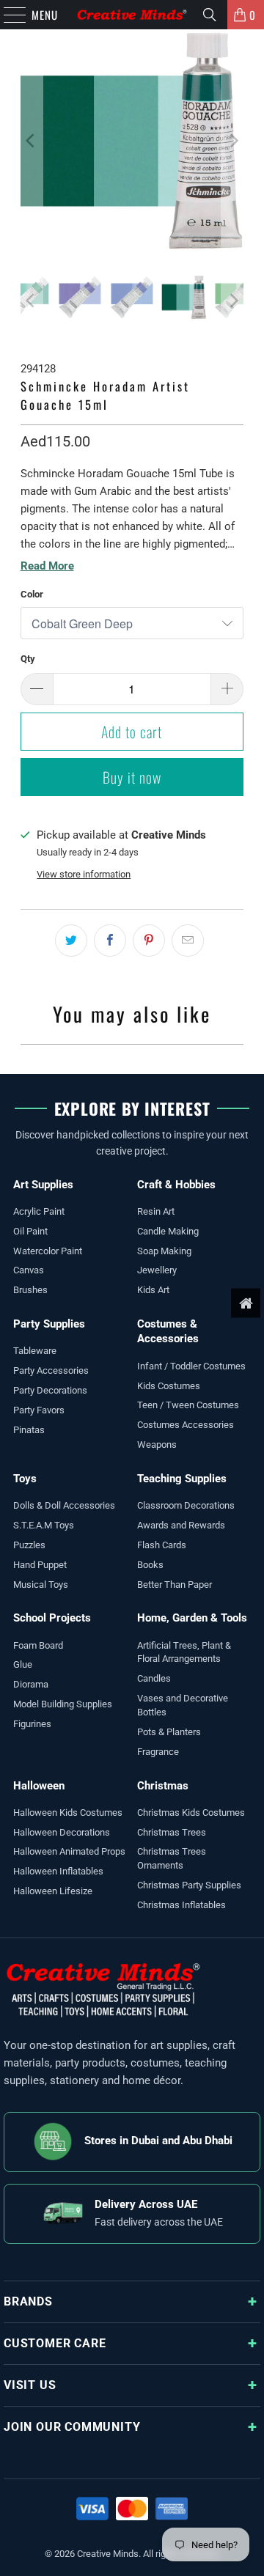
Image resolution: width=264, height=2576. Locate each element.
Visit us (30, 2385)
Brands (28, 2301)
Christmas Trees (172, 1832)
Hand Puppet (40, 1565)
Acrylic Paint (39, 1211)
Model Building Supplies (63, 1704)
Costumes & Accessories (168, 1331)
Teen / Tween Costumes (188, 1405)
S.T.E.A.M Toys (44, 1525)
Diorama (31, 1684)
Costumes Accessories (186, 1425)
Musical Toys (41, 1585)
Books (150, 1565)
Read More (47, 566)
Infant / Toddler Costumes (191, 1366)
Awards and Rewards (181, 1525)
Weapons (157, 1445)
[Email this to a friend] (188, 941)
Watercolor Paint (48, 1251)
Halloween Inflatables (58, 1871)
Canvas (29, 1270)
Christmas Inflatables (181, 1905)
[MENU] (7, 15)
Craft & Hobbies (176, 1185)
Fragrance (158, 1752)
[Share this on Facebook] (110, 941)
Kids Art (153, 1290)
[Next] (232, 141)
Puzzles (29, 1545)
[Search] (210, 15)
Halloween (39, 1786)
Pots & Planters (169, 1732)
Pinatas (29, 1430)
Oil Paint (30, 1231)
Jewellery (157, 1270)
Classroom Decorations (186, 1505)
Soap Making (164, 1251)
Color (32, 594)
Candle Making (168, 1231)
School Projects (52, 1618)
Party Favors (39, 1410)
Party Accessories (51, 1370)
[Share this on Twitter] (71, 941)
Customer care (55, 2343)
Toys (25, 1479)
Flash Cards (162, 1545)
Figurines (32, 1724)
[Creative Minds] (132, 15)
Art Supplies (43, 1185)
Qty (28, 659)
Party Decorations (50, 1390)
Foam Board (38, 1645)
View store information (84, 874)
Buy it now (132, 777)
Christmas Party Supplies (189, 1885)
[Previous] (32, 141)
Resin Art (156, 1211)
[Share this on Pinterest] (149, 941)
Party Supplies (49, 1324)
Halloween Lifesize (53, 1891)
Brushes (30, 1290)
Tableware (35, 1351)
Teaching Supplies (182, 1479)
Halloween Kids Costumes (68, 1813)
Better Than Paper (175, 1585)
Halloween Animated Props (69, 1851)
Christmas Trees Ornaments (172, 1858)
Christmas (163, 1786)
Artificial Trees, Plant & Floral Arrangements (184, 1652)
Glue (23, 1664)
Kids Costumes (169, 1386)
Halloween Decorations (62, 1832)
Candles (154, 1678)
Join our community (72, 2427)
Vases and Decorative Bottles (183, 1705)
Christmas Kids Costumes (191, 1813)
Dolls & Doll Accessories (64, 1505)
